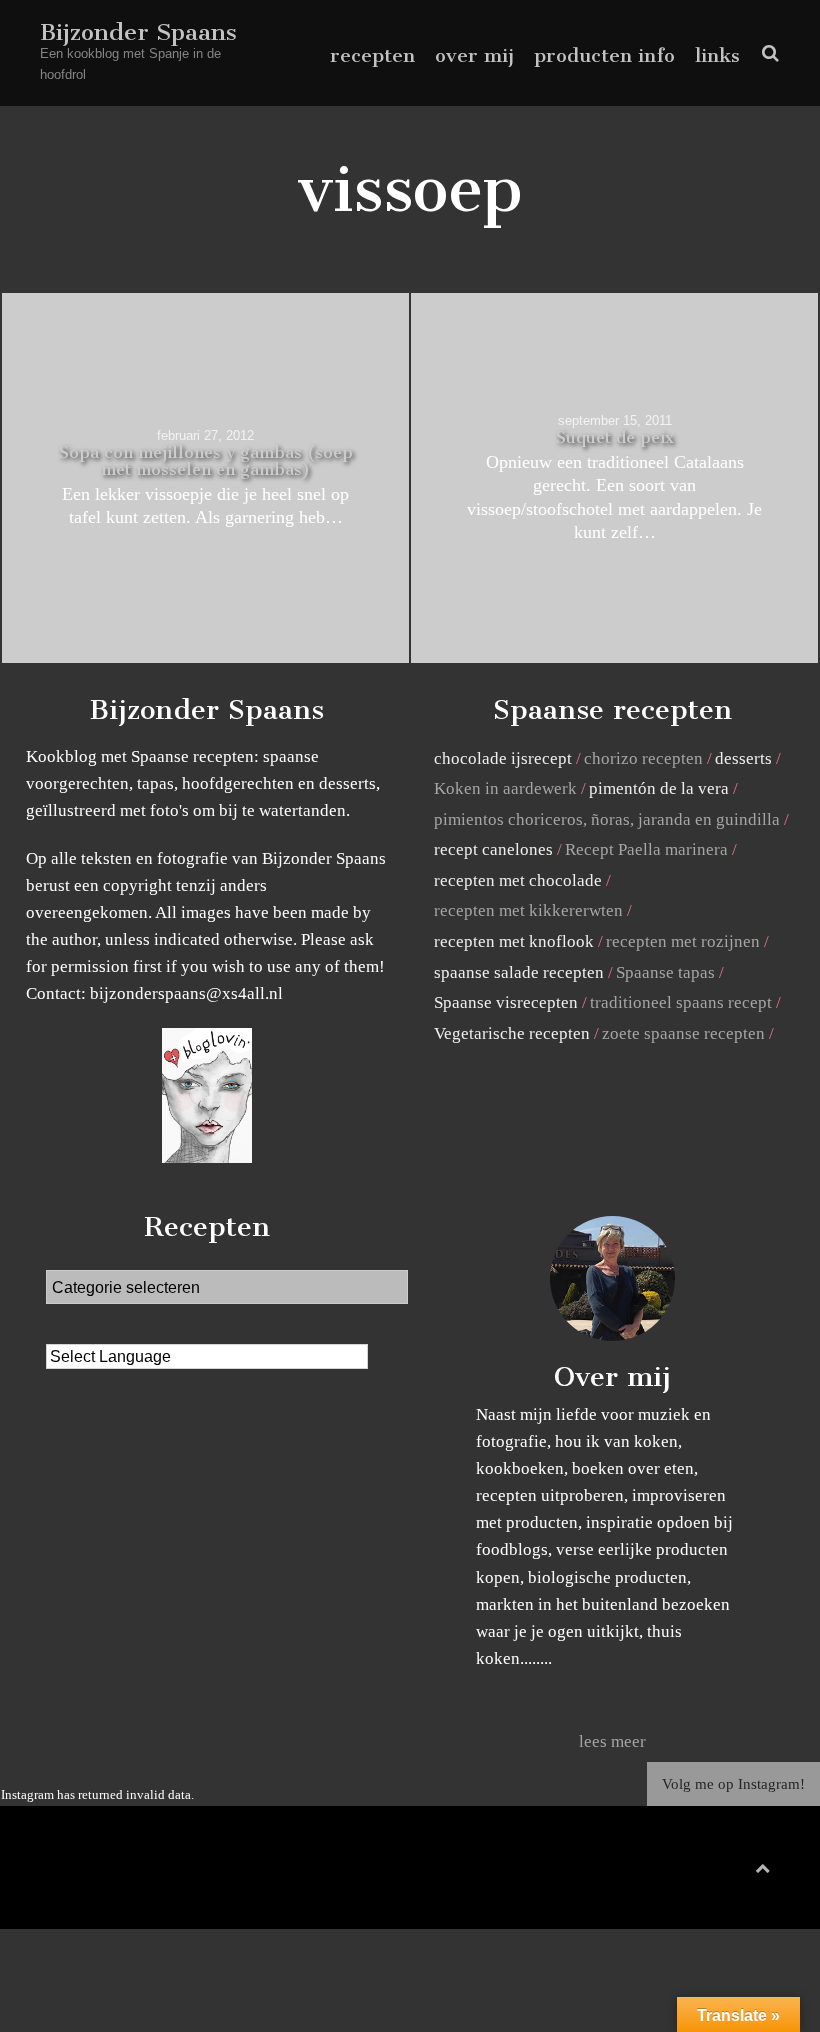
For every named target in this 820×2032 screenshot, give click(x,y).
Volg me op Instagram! (733, 1784)
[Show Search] (765, 54)
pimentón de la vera (659, 788)
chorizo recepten (643, 758)
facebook (687, 1872)
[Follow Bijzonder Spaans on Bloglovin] (207, 1157)
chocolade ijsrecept (503, 758)
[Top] (762, 1864)
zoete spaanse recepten (683, 1033)
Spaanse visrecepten (506, 1002)
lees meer (612, 1741)
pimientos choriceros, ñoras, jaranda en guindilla (607, 819)
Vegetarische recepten (512, 1033)
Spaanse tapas (665, 972)
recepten (372, 55)
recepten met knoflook (514, 941)
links (717, 55)
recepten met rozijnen (683, 941)
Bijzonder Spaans (138, 32)
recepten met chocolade (518, 880)
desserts (743, 758)
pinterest (719, 1872)
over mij (474, 55)
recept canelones (493, 849)
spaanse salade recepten (519, 972)
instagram (749, 1872)
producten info (604, 55)
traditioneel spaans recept (681, 1002)
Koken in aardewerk (505, 788)
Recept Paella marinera (646, 849)
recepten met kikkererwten (528, 910)
